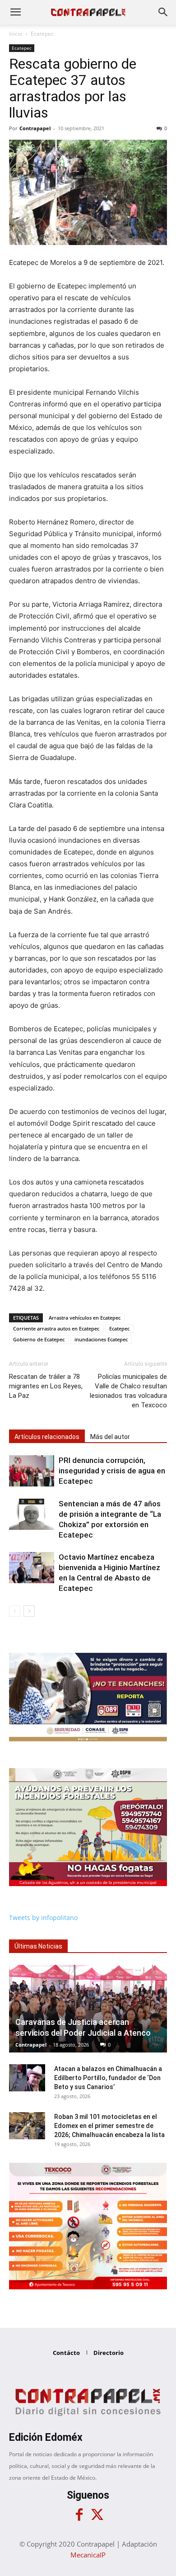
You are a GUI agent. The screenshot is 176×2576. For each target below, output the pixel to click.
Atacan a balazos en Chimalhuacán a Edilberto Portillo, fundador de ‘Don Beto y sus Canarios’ (108, 2078)
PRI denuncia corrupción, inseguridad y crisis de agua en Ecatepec (112, 1471)
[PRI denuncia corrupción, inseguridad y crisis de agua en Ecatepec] (32, 1471)
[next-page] (29, 1611)
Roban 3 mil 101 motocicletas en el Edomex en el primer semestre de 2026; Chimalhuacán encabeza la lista (109, 2126)
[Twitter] (97, 2515)
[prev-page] (15, 1611)
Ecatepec (42, 34)
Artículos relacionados (47, 1437)
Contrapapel (35, 128)
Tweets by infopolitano (43, 1918)
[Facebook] (79, 2515)
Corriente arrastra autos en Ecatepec (56, 1328)
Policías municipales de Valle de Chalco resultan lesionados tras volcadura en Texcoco (128, 1391)
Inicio (16, 34)
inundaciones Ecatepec (101, 1339)
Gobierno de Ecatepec (39, 1339)
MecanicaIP (88, 2555)
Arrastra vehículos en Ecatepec (85, 1318)
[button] (15, 12)
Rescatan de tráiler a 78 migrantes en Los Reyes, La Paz (46, 1386)
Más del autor (110, 1437)
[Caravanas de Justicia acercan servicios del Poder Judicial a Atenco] (88, 2009)
